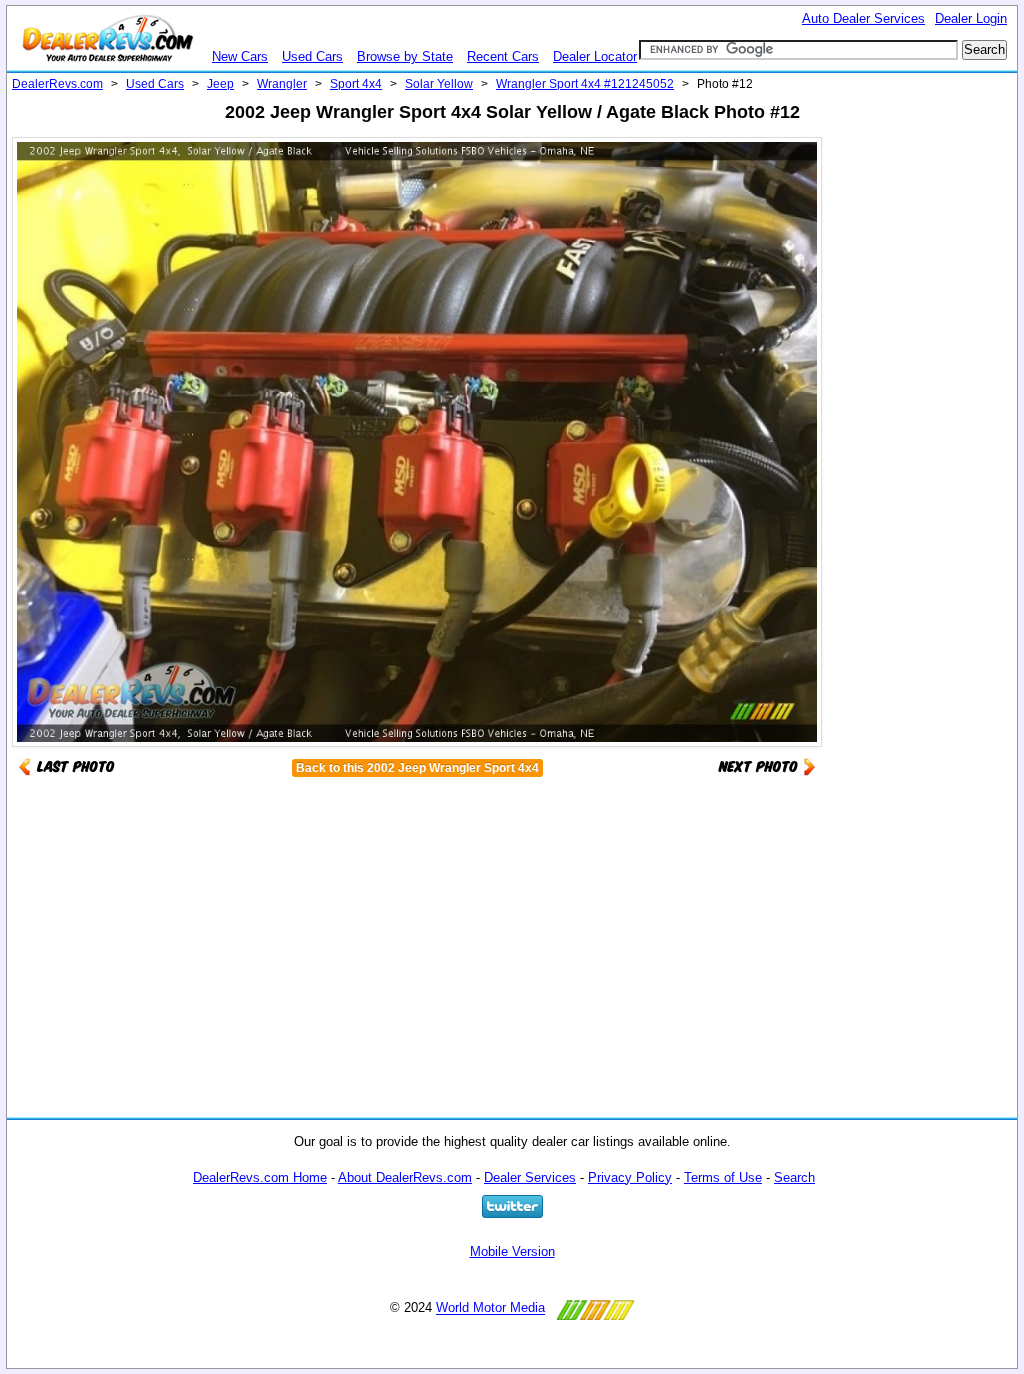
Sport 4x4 (356, 84)
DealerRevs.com (57, 84)
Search (794, 1177)
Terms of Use (723, 1177)
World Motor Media (490, 1308)
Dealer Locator (595, 56)
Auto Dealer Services (863, 18)
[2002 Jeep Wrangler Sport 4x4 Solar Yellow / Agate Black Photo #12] (767, 765)
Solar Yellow (439, 84)
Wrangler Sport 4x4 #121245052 (585, 84)
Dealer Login (971, 18)
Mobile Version (512, 1251)
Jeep (220, 84)
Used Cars (312, 56)
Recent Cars (503, 56)
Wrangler (282, 84)
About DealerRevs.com (405, 1177)
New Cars (240, 56)
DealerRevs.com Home (260, 1177)
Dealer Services (530, 1177)
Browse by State (405, 56)
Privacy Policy (630, 1177)
